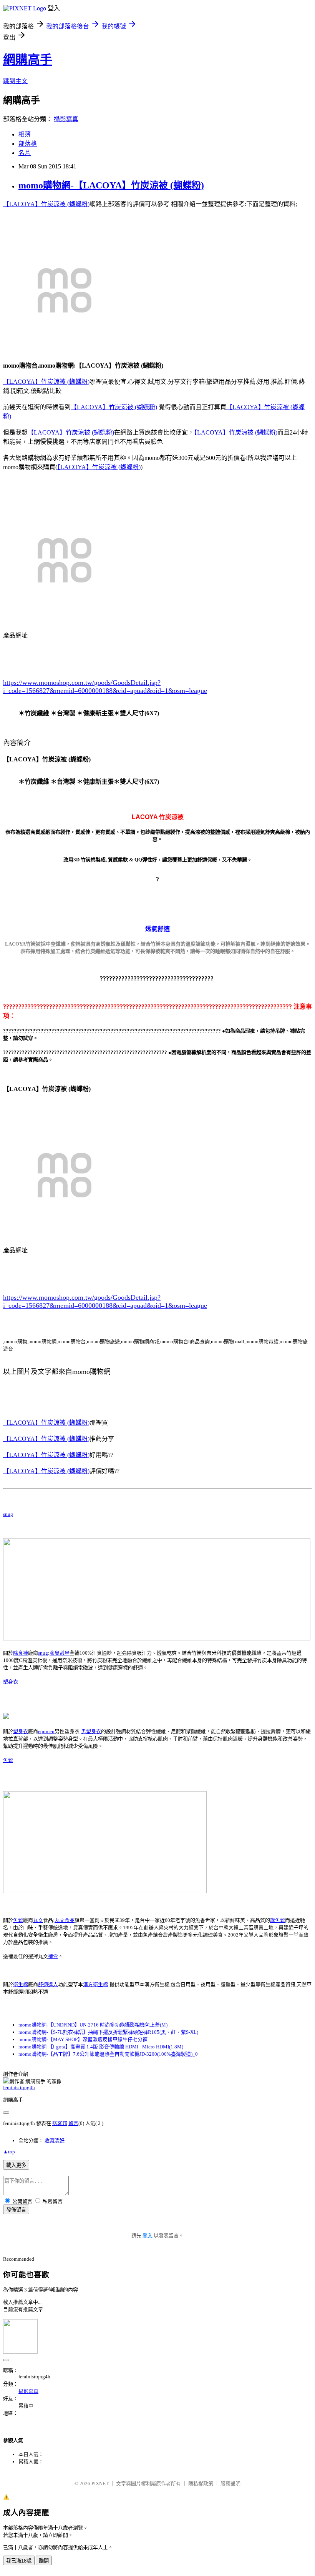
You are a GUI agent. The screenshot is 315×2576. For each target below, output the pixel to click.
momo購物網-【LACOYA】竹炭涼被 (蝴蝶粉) (111, 185)
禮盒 (53, 1956)
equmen (46, 1731)
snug (8, 1514)
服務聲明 (230, 2484)
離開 (44, 2561)
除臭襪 (21, 1653)
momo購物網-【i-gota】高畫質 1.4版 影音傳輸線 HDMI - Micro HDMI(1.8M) (101, 2047)
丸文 (38, 1920)
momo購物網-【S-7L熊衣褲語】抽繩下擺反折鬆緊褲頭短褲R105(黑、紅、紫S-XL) (108, 2032)
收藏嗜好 (55, 2141)
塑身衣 (11, 1682)
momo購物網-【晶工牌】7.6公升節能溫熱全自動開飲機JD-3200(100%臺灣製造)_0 (108, 2054)
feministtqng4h (19, 2087)
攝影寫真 (66, 119)
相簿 (25, 134)
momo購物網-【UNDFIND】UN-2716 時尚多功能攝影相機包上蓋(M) (93, 2025)
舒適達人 (48, 1984)
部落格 (28, 144)
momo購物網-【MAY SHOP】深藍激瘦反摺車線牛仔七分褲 (83, 2039)
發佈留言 (16, 2210)
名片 (25, 153)
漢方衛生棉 (95, 1984)
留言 (73, 2123)
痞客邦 (60, 2123)
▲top (9, 2152)
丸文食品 (65, 1920)
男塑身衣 (91, 1731)
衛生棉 (21, 1984)
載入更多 (16, 2165)
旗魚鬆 (278, 1920)
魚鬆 (8, 1760)
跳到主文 (15, 81)
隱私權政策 (201, 2484)
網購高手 (28, 60)
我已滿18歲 (19, 2561)
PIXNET (100, 2484)
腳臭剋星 (60, 1653)
